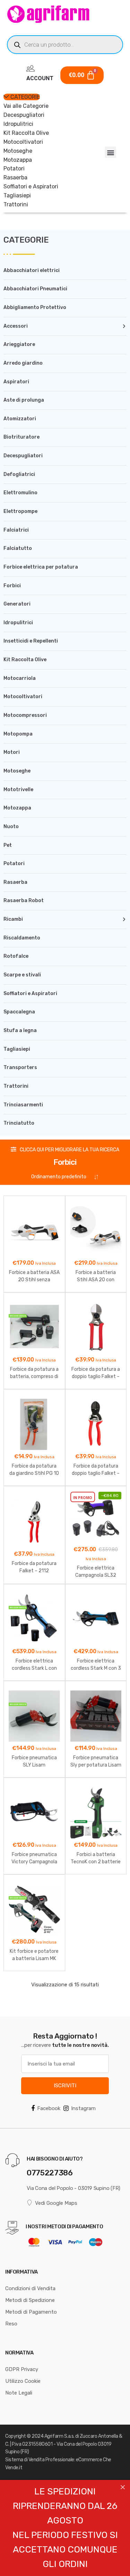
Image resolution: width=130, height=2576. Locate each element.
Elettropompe (20, 511)
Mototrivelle (18, 790)
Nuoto (11, 827)
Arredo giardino (23, 363)
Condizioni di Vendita (30, 2288)
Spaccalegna (19, 1012)
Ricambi (13, 919)
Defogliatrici (19, 474)
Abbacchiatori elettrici (32, 270)
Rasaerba (15, 177)
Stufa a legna (20, 1031)
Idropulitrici (18, 124)
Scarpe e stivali (22, 975)
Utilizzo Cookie (23, 2381)
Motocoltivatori (23, 142)
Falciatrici (16, 530)
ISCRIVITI (65, 2086)
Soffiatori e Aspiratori (31, 186)
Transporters (20, 1067)
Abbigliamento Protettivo (35, 307)
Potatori (14, 168)
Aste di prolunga (24, 400)
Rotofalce (16, 956)
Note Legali (19, 2393)
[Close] (123, 2487)
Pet (8, 845)
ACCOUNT (40, 78)
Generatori (17, 604)
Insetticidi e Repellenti (31, 641)
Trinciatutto (19, 1123)
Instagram (83, 2108)
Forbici (12, 586)
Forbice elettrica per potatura (41, 567)
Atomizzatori (20, 419)
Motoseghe (18, 151)
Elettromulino (20, 493)
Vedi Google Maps (56, 2203)
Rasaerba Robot (24, 901)
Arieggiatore (19, 344)
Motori (12, 752)
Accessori (16, 326)
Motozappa (18, 160)
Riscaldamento (22, 938)
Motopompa (18, 734)
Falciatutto (18, 548)
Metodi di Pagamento (31, 2312)
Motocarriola (20, 678)
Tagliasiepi (17, 195)
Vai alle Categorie (26, 106)
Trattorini (16, 204)
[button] (110, 152)
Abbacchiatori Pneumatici (35, 289)
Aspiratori (16, 382)
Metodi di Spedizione (30, 2300)
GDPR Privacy (22, 2369)
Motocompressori (25, 715)
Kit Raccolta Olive (26, 133)
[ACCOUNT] (31, 68)
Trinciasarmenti (23, 1105)
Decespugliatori (24, 115)
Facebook (49, 2108)
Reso (11, 2324)
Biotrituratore (21, 437)
